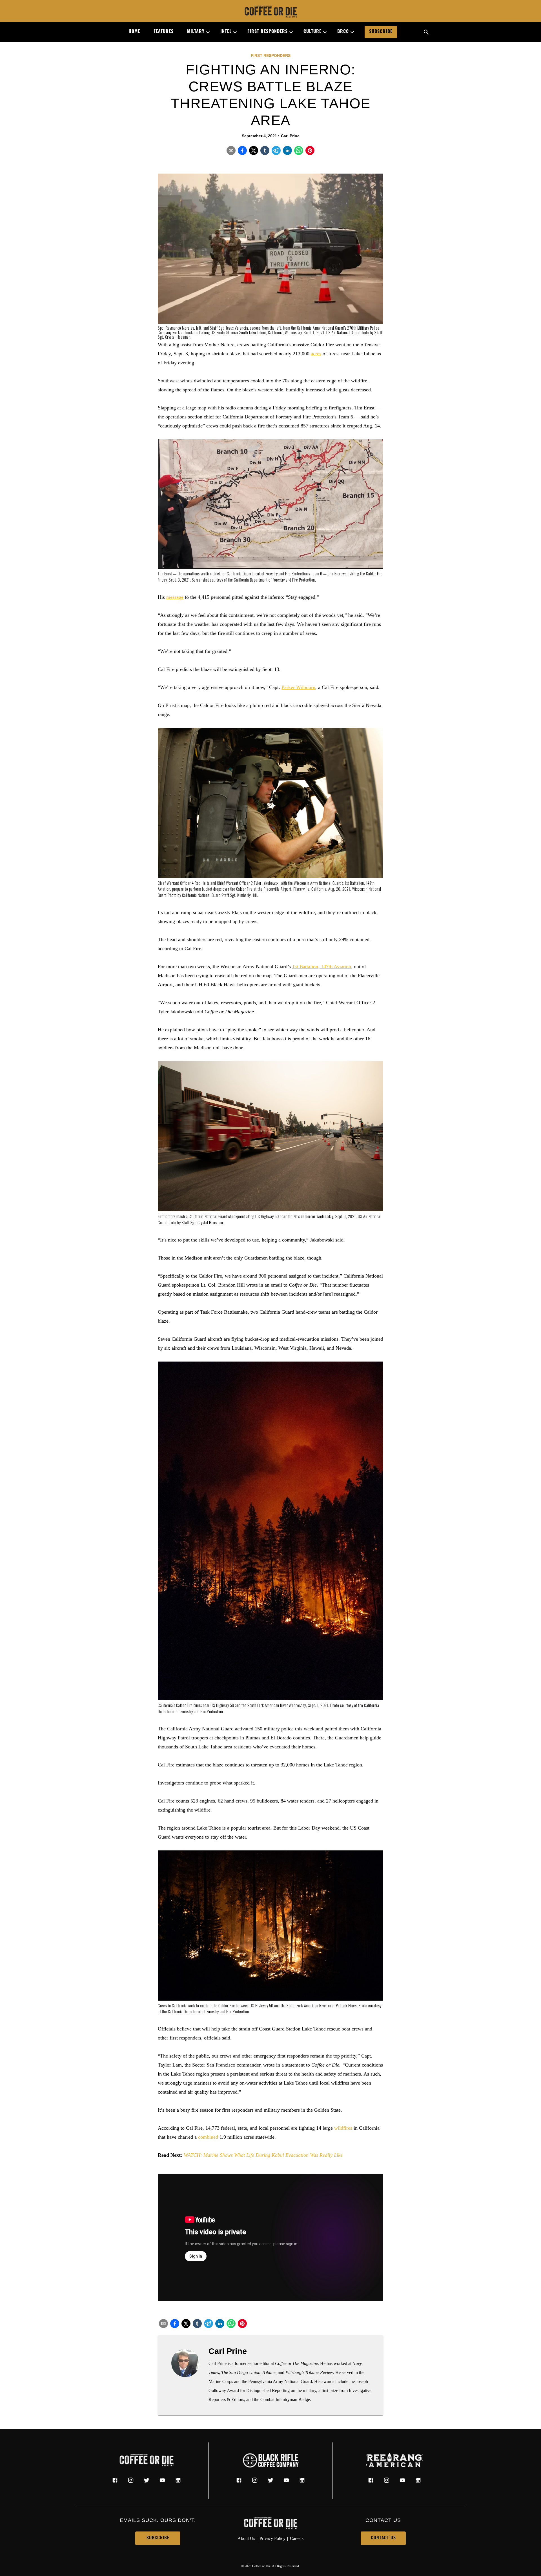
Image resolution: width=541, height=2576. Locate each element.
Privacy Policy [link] (272, 2538)
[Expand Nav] (206, 32)
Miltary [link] (196, 32)
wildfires (343, 2128)
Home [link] (134, 32)
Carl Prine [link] (290, 136)
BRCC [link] (343, 32)
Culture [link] (312, 32)
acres (316, 354)
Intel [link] (226, 32)
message (175, 597)
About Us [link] (246, 2538)
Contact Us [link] (383, 2538)
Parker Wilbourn (298, 687)
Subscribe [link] (381, 32)
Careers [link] (297, 2538)
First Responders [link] (268, 32)
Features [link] (164, 32)
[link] (270, 12)
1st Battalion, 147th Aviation (322, 966)
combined (208, 2137)
